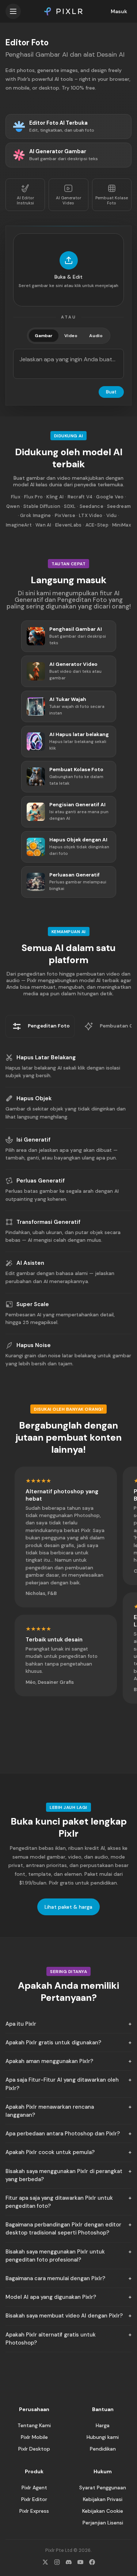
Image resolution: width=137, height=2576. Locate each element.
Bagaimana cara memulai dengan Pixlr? (55, 2278)
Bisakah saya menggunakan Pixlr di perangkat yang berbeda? (64, 2175)
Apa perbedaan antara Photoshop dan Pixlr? (63, 2134)
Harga (103, 2425)
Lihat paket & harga (68, 1907)
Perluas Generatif (41, 1181)
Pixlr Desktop (34, 2449)
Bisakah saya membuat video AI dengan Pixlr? (64, 2316)
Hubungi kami (103, 2437)
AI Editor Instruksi (25, 200)
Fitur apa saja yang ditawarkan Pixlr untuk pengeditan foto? (59, 2202)
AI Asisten (30, 1263)
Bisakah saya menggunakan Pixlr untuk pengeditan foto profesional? (55, 2256)
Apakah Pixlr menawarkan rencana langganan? (50, 2111)
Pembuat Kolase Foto (112, 200)
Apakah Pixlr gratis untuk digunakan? (53, 2043)
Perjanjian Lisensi (103, 2523)
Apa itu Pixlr (21, 2024)
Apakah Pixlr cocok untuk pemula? (50, 2152)
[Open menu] (13, 11)
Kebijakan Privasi (103, 2499)
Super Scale (33, 1304)
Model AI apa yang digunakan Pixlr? (51, 2297)
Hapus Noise (34, 1345)
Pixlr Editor (34, 2499)
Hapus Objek (34, 1098)
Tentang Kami (34, 2425)
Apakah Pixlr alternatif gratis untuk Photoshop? (51, 2339)
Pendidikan (103, 2449)
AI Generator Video (68, 200)
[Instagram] (57, 2562)
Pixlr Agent (34, 2488)
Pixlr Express (34, 2511)
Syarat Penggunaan (103, 2488)
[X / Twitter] (45, 2562)
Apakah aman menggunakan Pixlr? (49, 2061)
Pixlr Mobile (34, 2437)
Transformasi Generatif (48, 1222)
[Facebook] (92, 2562)
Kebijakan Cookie (103, 2511)
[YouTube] (80, 2562)
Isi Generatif (33, 1140)
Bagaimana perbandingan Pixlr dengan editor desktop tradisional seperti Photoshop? (63, 2229)
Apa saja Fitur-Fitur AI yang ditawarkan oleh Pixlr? (62, 2084)
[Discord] (69, 2562)
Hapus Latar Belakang (46, 1057)
